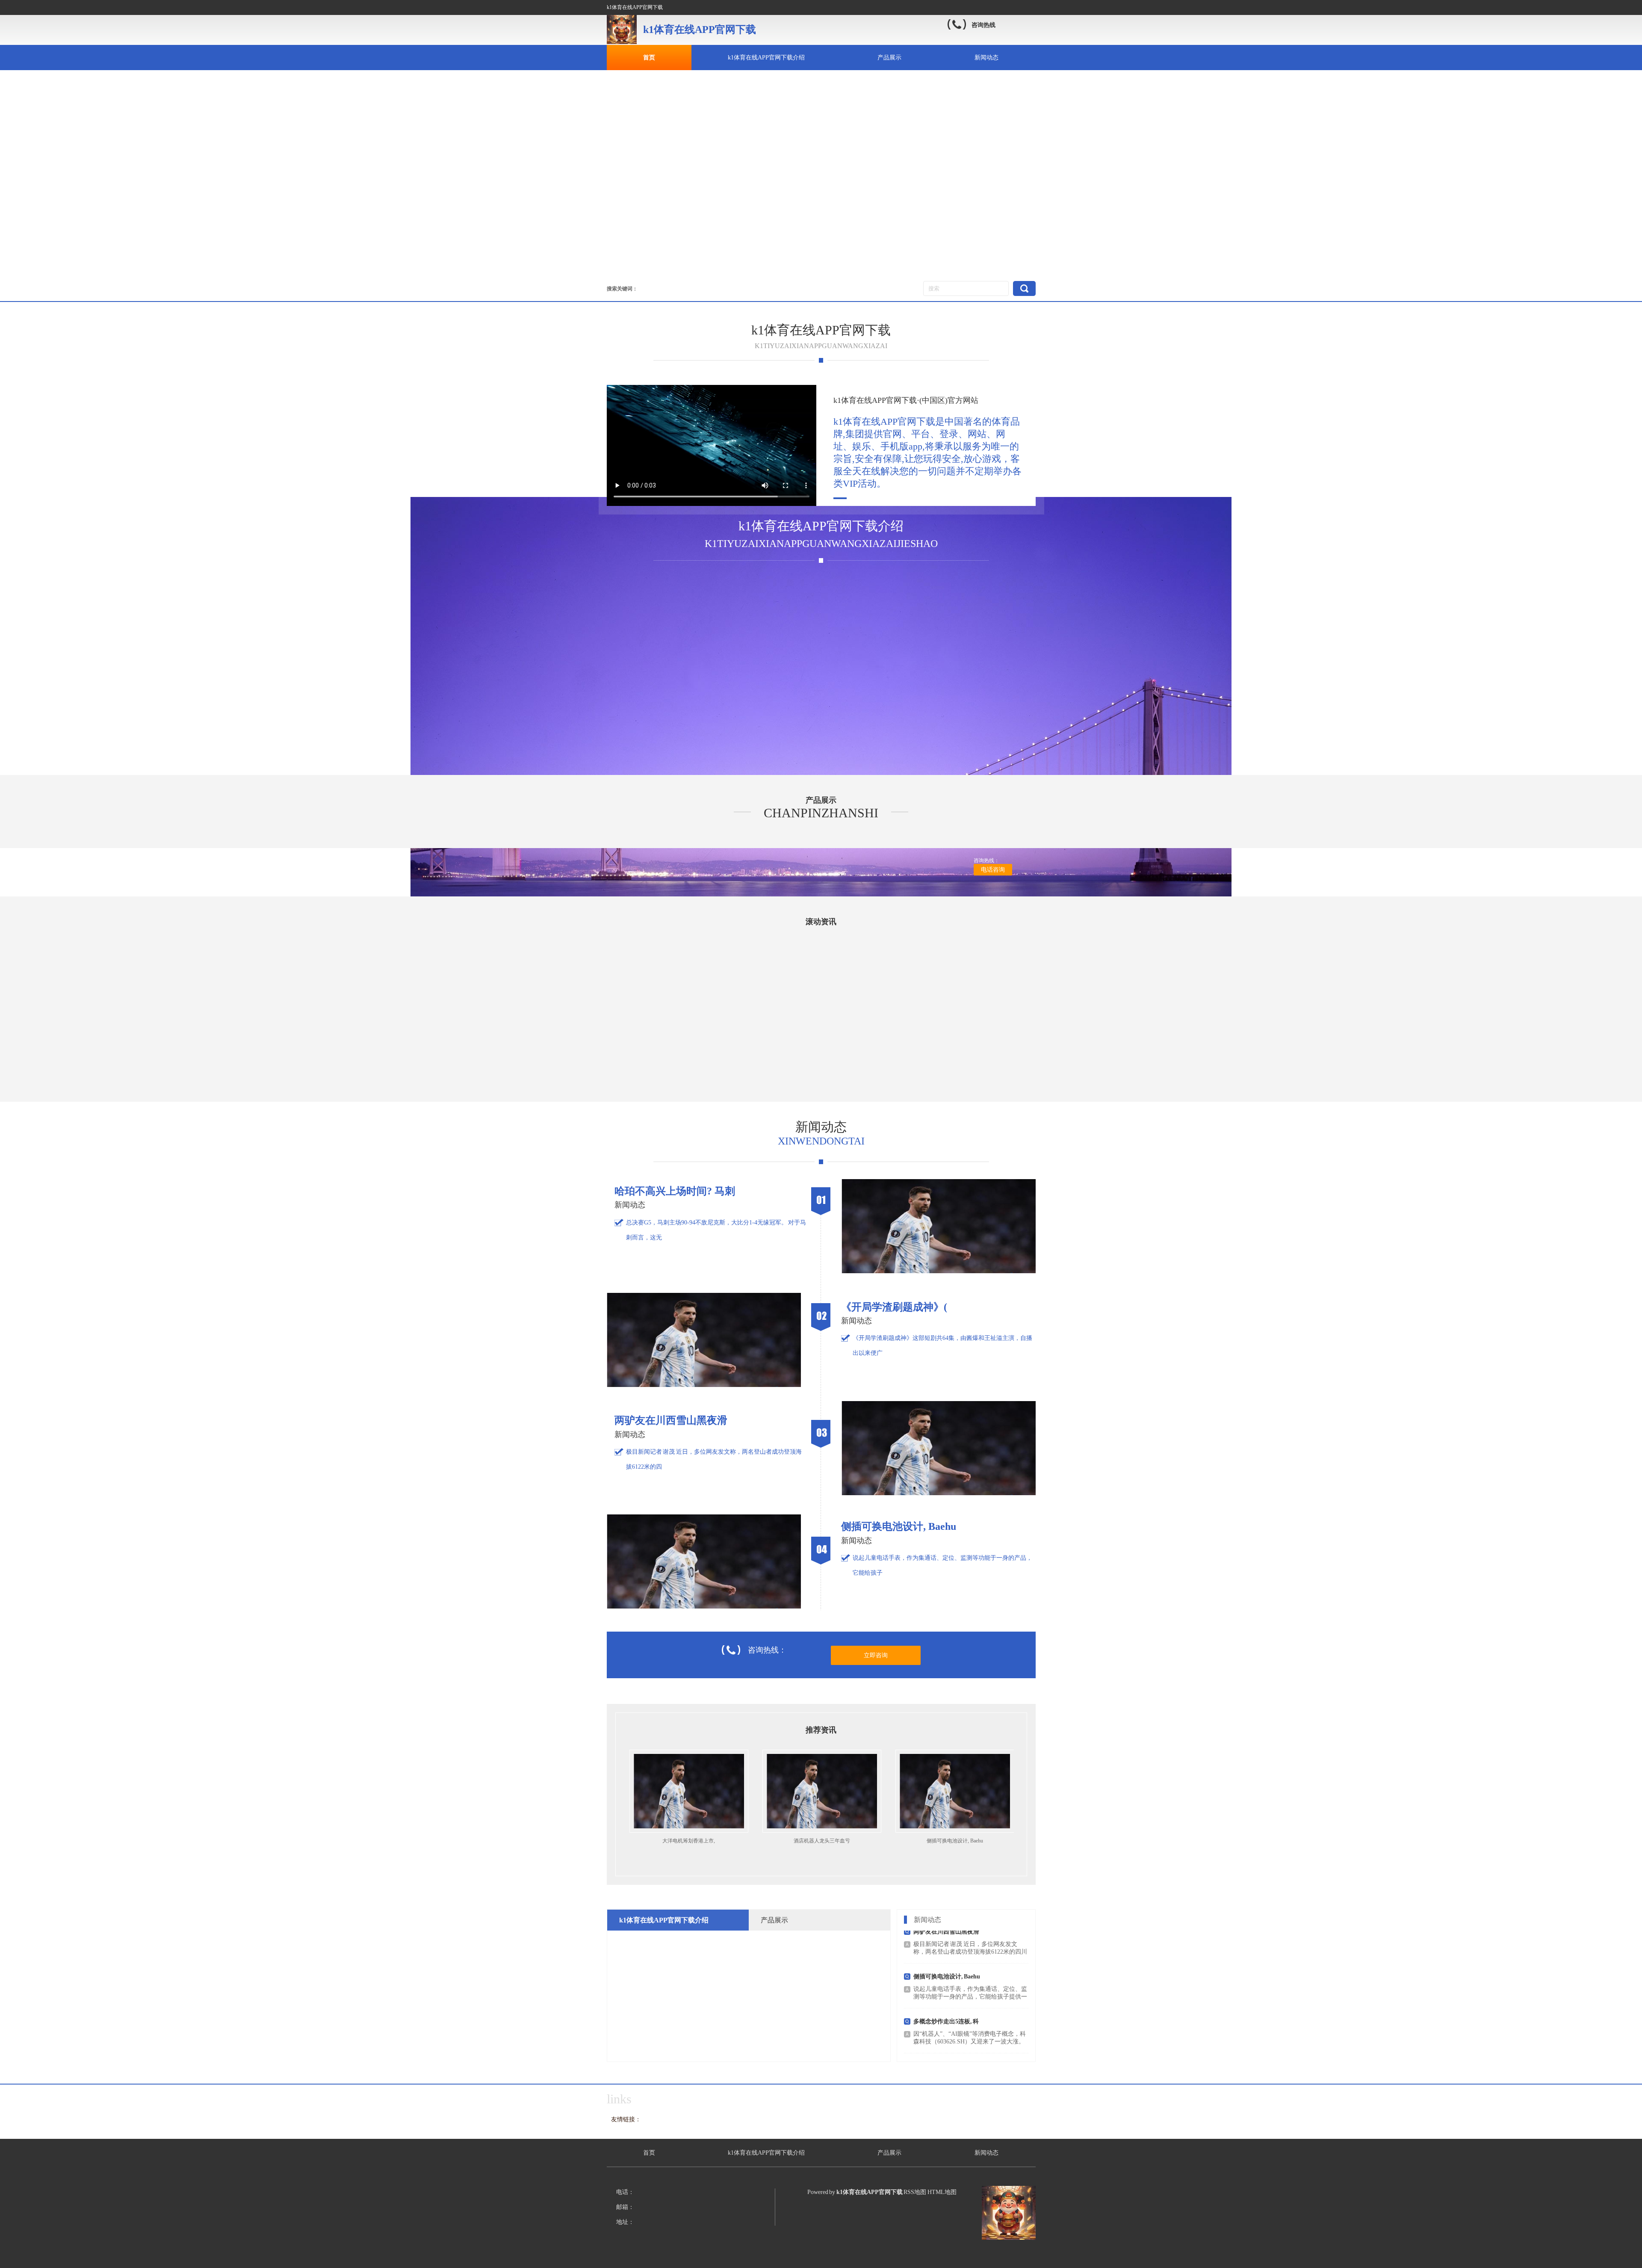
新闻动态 (986, 58)
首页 (649, 58)
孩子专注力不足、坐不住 (946, 2021)
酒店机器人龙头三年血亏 (688, 1841)
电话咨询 (993, 870)
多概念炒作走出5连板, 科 (946, 1977)
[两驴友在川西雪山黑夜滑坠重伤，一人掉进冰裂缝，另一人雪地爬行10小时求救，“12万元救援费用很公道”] (939, 1493)
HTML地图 (942, 2192)
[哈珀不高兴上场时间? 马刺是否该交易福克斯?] (939, 1271)
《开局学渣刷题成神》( (954, 1841)
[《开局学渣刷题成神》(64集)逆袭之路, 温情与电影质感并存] (704, 1385)
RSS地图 (915, 2192)
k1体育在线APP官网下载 (821, 330)
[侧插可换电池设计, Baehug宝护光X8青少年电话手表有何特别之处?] (704, 1607)
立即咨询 (876, 1655)
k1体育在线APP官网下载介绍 (766, 58)
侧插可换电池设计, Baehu (821, 1841)
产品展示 (889, 58)
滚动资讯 (821, 922)
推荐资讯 (821, 1730)
